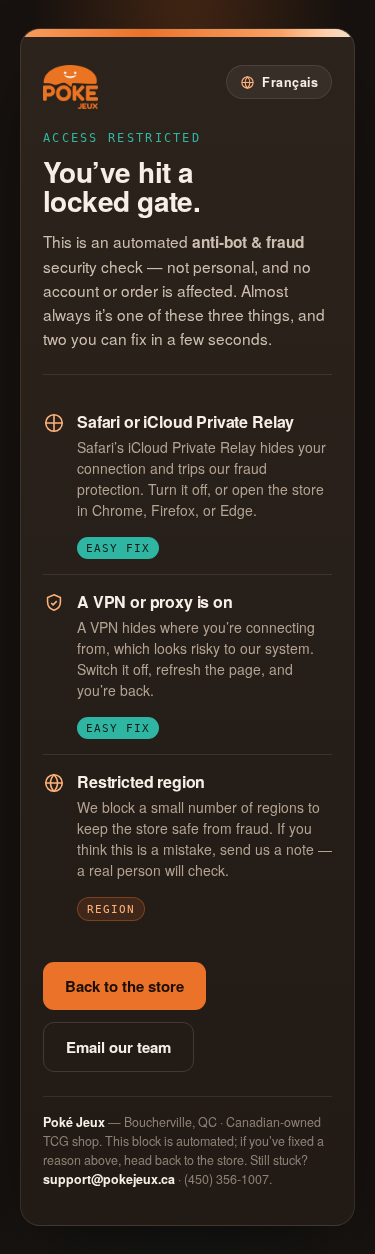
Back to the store (124, 986)
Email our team (118, 1047)
